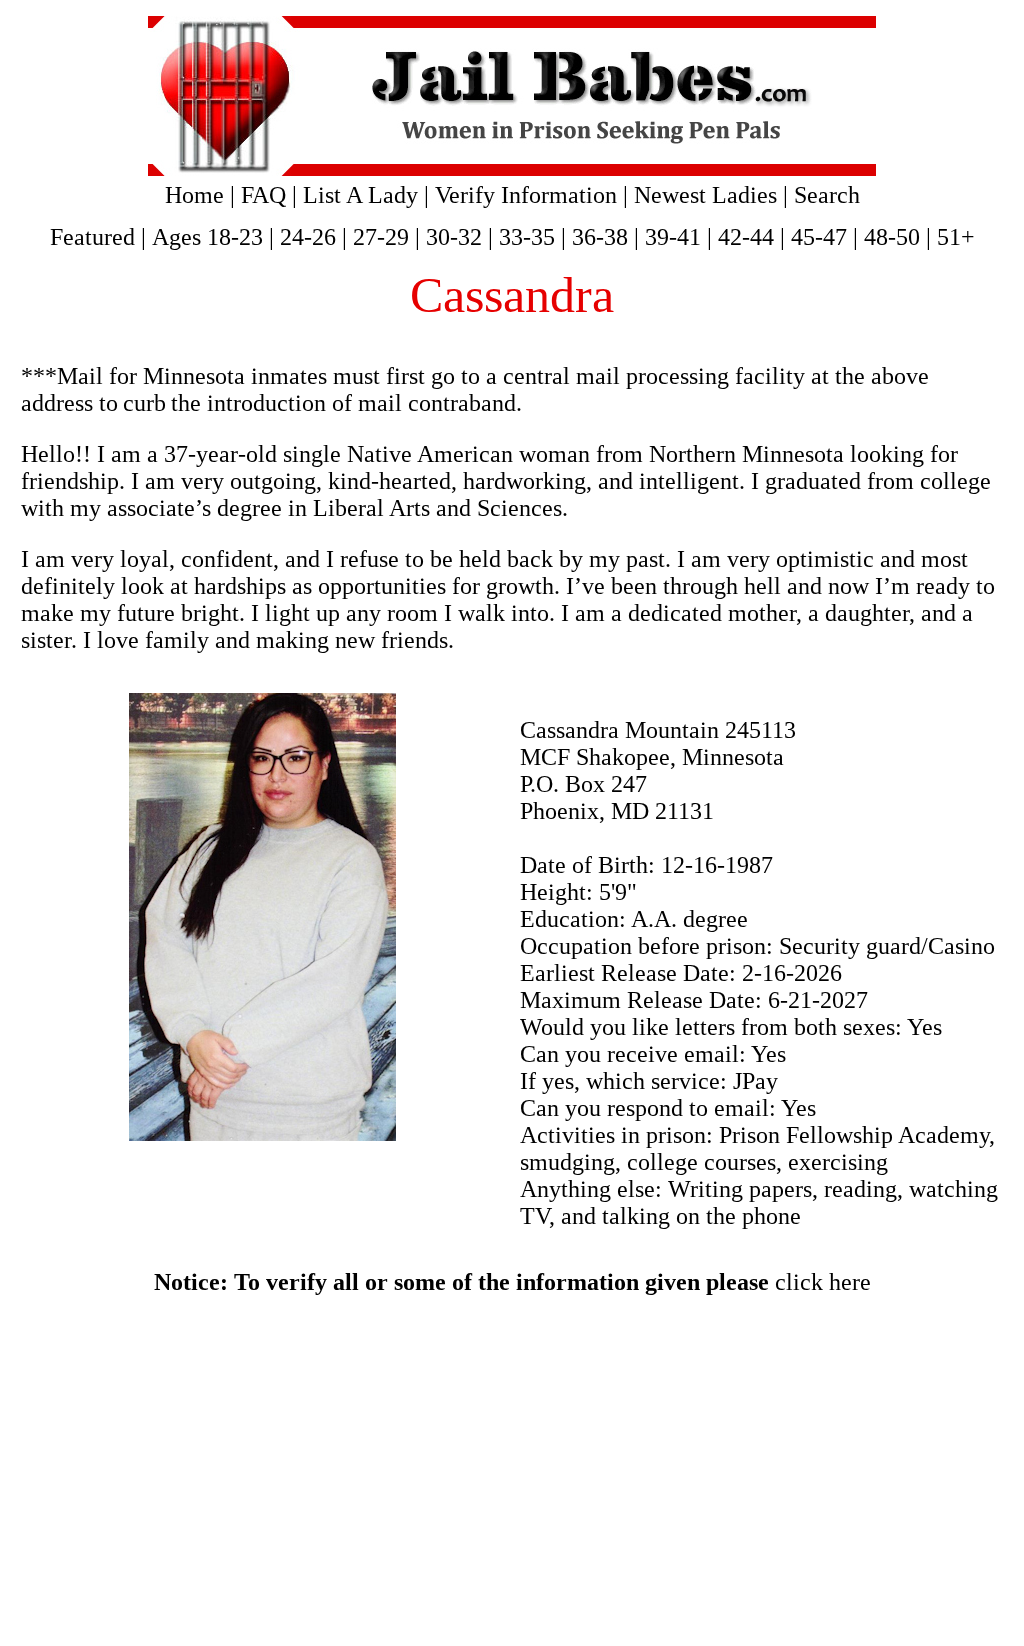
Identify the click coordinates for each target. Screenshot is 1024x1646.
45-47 (819, 237)
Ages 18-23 (207, 237)
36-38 (600, 237)
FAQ (263, 195)
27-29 (381, 237)
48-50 (892, 237)
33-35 (527, 237)
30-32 (454, 237)
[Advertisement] (512, 1471)
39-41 (673, 237)
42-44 (746, 237)
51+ (956, 237)
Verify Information (526, 195)
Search (827, 195)
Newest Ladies (705, 195)
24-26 (308, 237)
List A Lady (360, 195)
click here (823, 1282)
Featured (92, 237)
